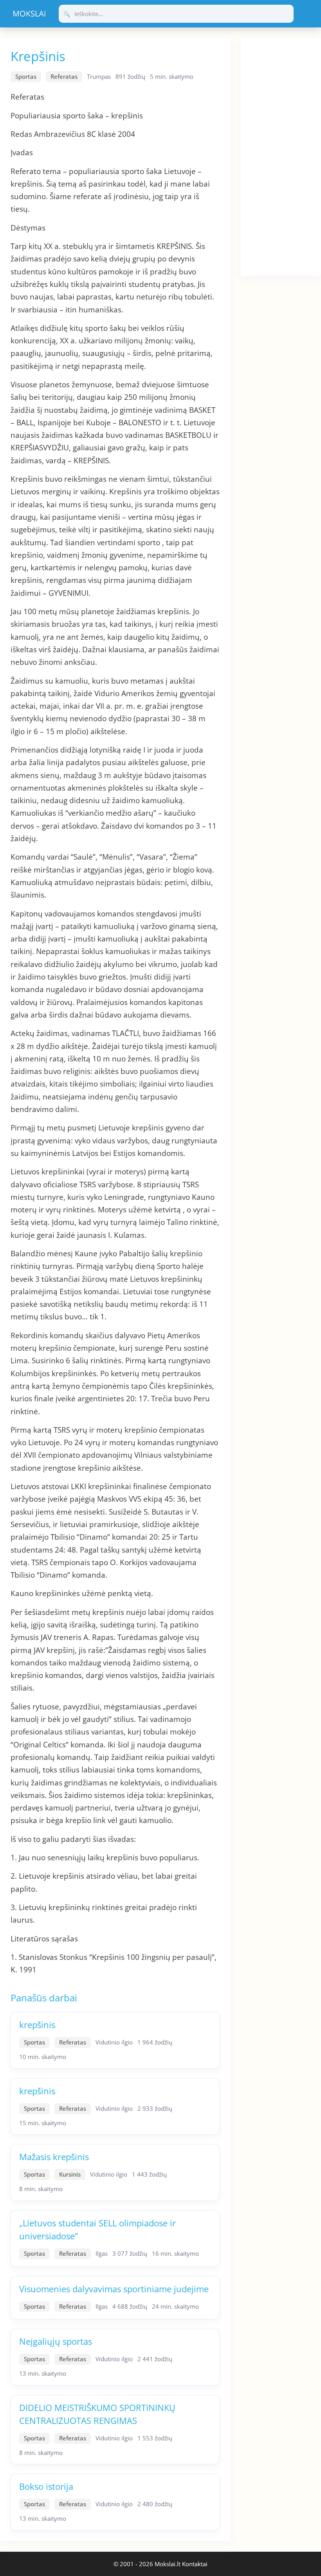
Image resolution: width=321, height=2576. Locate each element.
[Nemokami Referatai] (29, 14)
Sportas (26, 76)
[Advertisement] (281, 156)
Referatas (64, 76)
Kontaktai (195, 2564)
